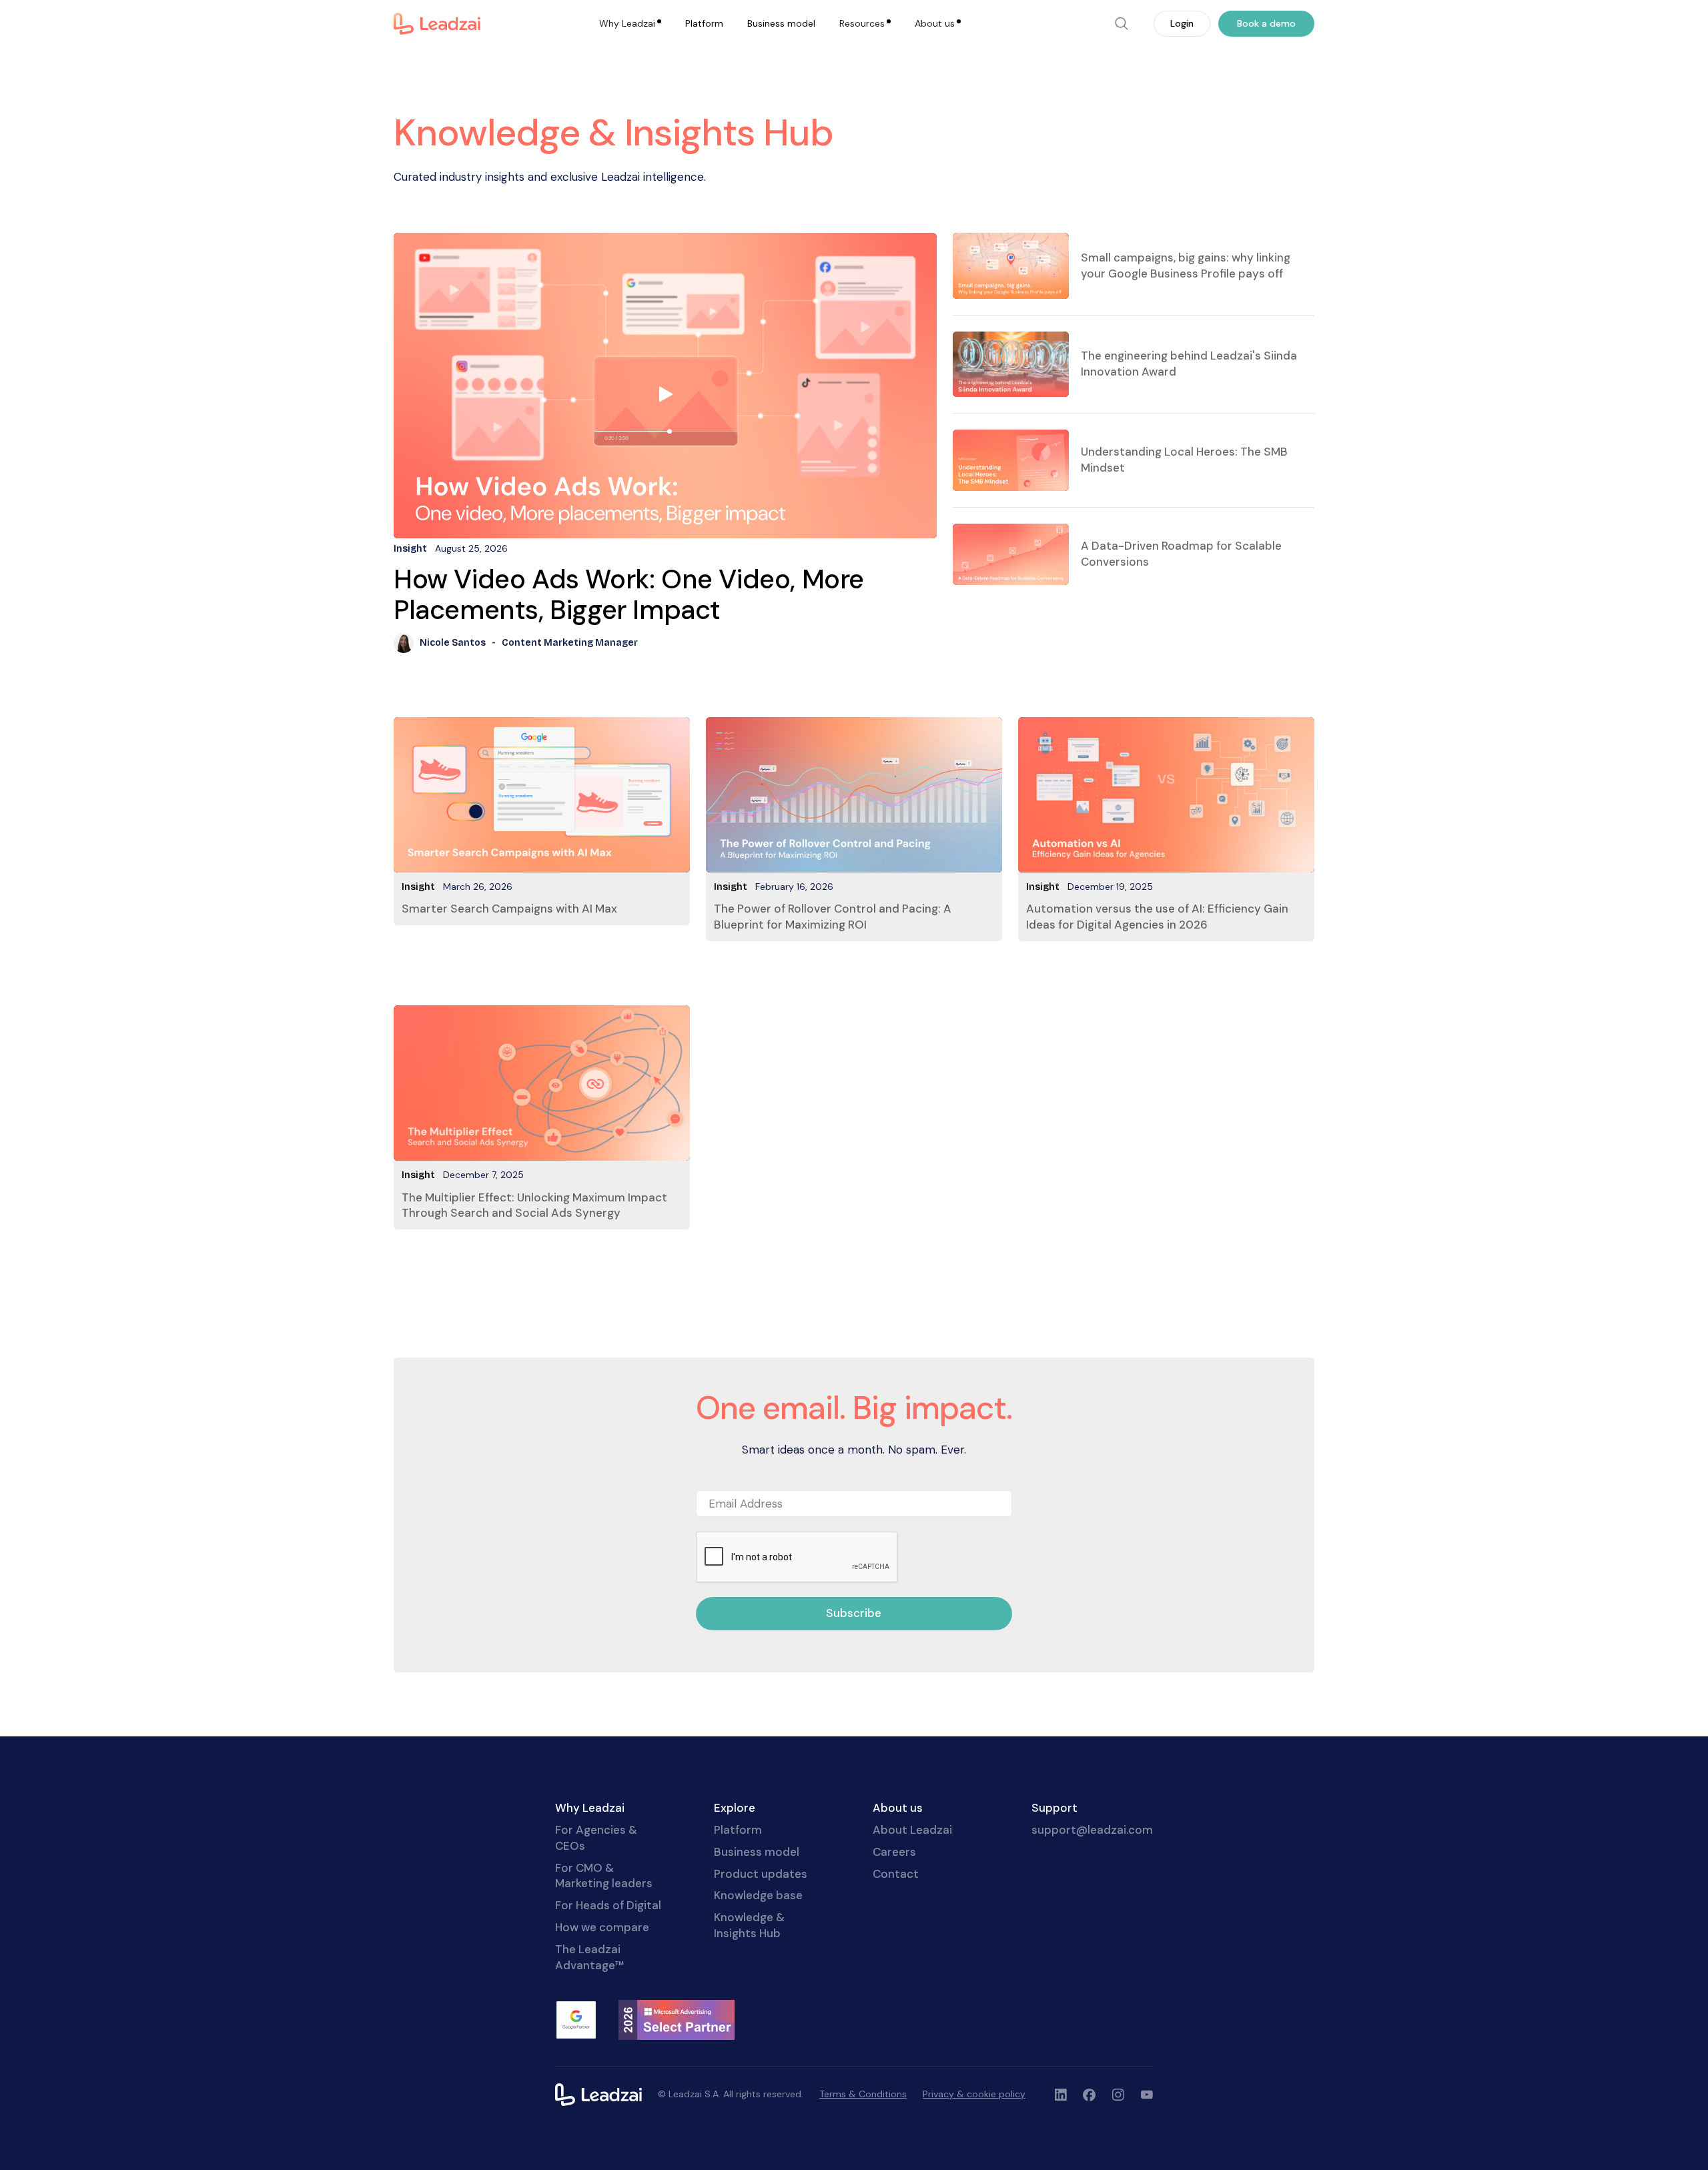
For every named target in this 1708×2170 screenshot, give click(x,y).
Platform (704, 23)
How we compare (602, 1927)
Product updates (761, 1874)
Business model (781, 23)
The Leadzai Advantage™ (589, 1957)
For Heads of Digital (608, 1905)
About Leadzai (912, 1830)
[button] (630, 24)
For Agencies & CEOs (596, 1838)
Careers (894, 1852)
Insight (418, 887)
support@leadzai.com (1092, 1830)
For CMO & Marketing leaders (604, 1876)
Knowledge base (758, 1895)
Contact (896, 1874)
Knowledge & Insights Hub (749, 1925)
